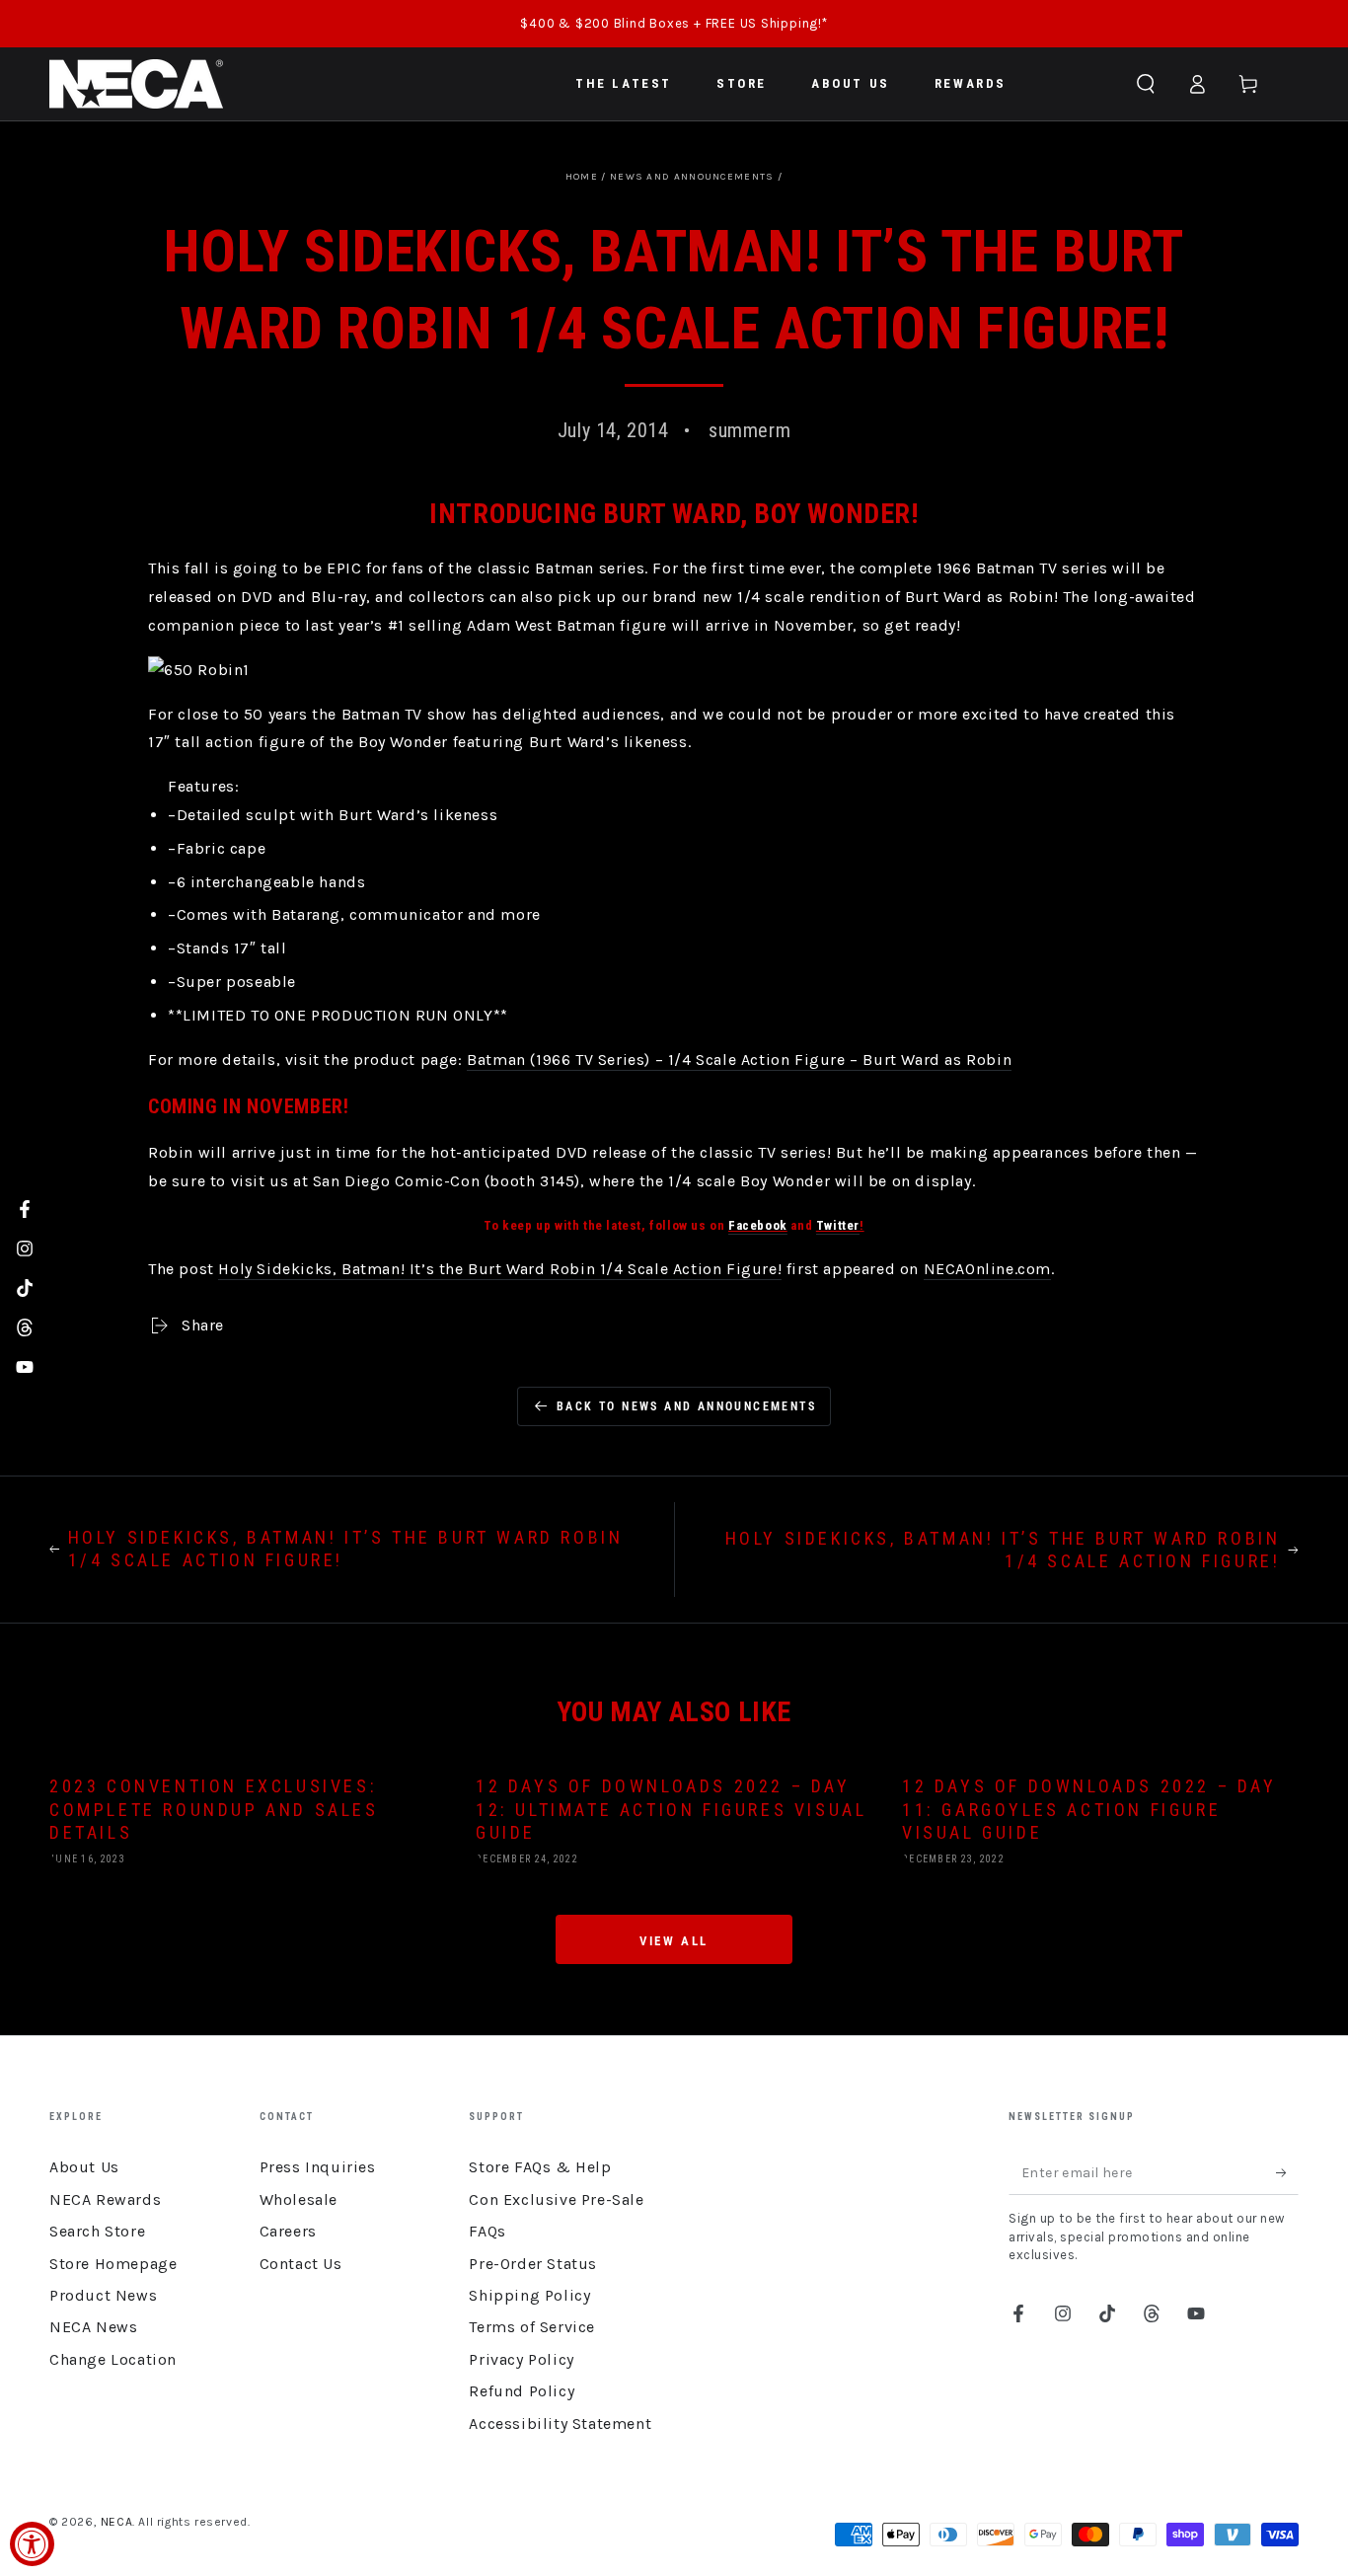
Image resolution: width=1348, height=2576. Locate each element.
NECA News (93, 2327)
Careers (288, 2231)
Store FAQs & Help (540, 2167)
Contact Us (301, 2264)
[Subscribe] (1287, 2172)
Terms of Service (532, 2327)
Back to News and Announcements (686, 1406)
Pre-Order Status (533, 2264)
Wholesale (299, 2199)
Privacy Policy (521, 2359)
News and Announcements (692, 177)
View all (674, 1941)
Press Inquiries (318, 2167)
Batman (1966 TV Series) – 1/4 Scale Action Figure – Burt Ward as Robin (739, 1060)
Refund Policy (522, 2391)
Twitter (838, 1225)
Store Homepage (113, 2264)
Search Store (97, 2231)
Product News (103, 2295)
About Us (84, 2167)
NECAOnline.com (987, 1269)
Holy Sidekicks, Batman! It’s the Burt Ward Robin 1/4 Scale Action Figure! (500, 1269)
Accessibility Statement (560, 2424)
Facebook (758, 1225)
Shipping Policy (529, 2295)
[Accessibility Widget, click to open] (32, 2544)
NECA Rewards (105, 2199)
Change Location (113, 2359)
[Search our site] (1146, 84)
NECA (116, 2522)
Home (582, 177)
